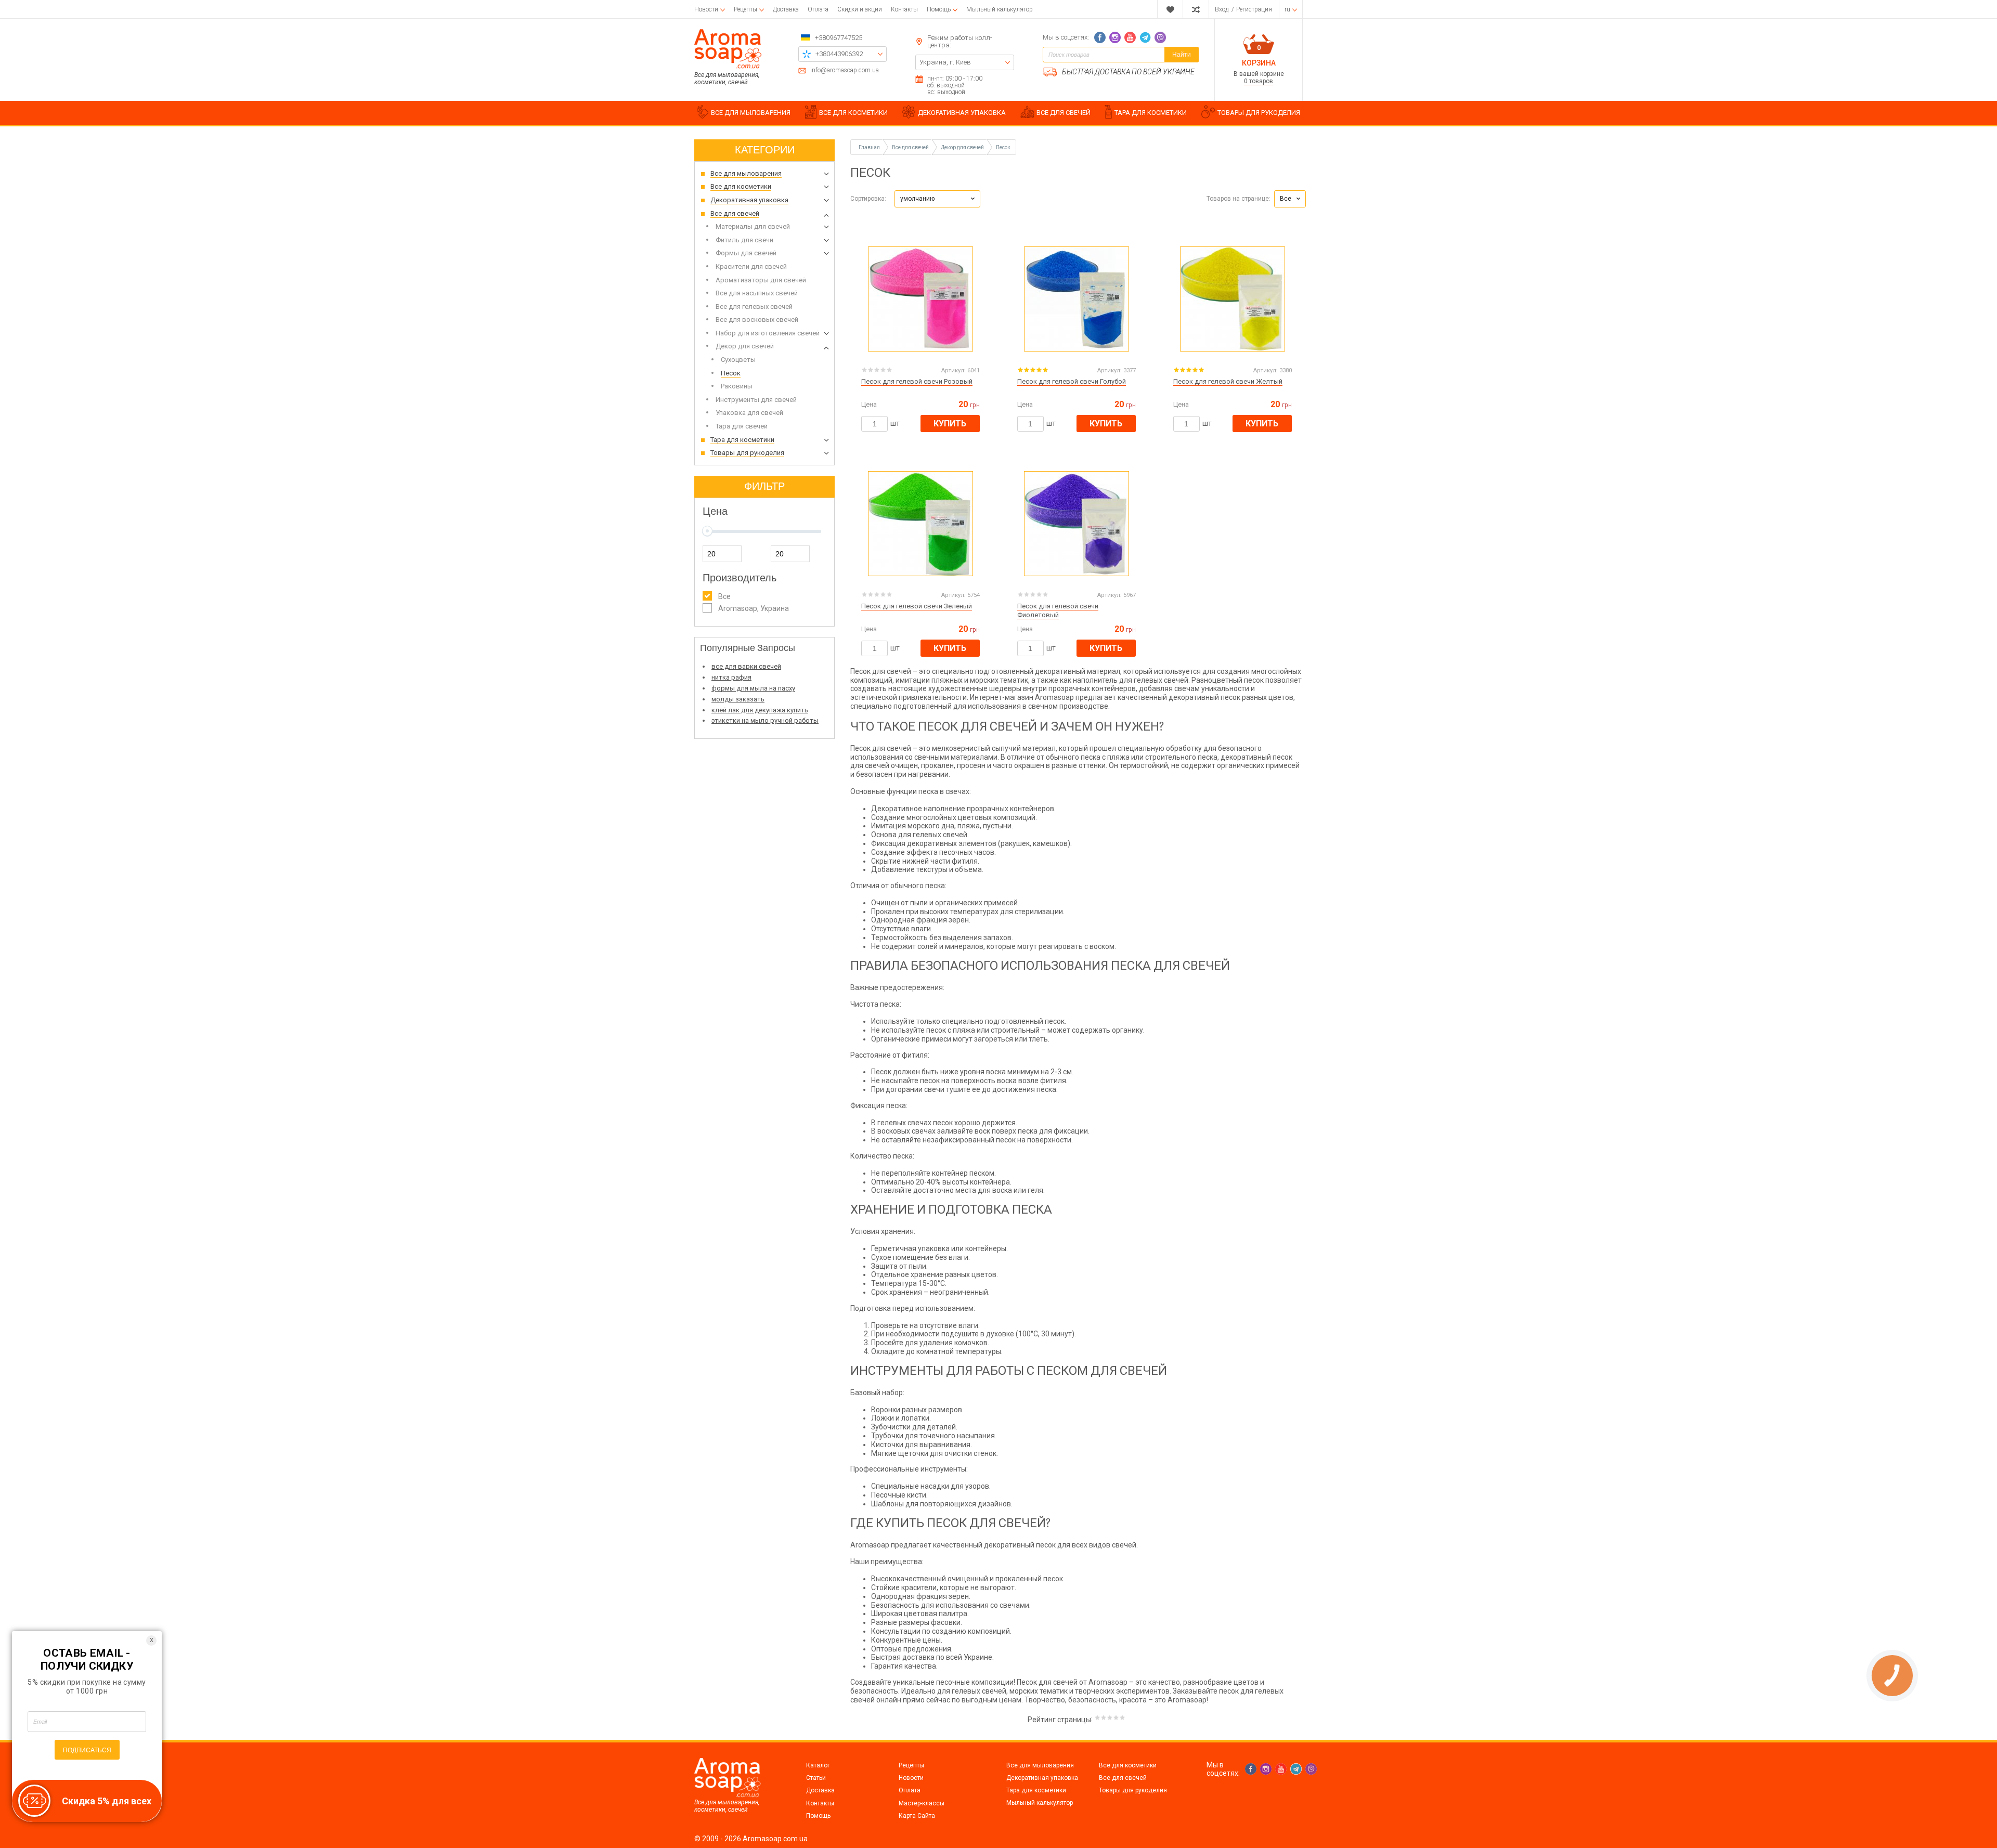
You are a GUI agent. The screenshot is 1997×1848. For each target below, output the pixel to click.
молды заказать (738, 699)
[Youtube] (1130, 37)
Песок (1003, 147)
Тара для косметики (1036, 1790)
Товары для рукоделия (1133, 1790)
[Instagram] (1115, 37)
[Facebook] (1100, 37)
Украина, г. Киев (945, 62)
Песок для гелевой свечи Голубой (1072, 381)
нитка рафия (731, 677)
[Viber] (1160, 37)
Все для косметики (1128, 1765)
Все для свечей (1123, 1778)
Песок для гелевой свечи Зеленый (917, 606)
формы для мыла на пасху (753, 688)
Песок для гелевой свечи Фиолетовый (1058, 610)
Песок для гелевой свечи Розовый (917, 381)
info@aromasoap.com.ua (845, 70)
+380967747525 (839, 38)
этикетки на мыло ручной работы (765, 720)
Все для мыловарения (1040, 1765)
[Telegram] (1145, 37)
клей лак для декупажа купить (760, 710)
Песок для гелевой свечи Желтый (1228, 381)
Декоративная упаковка (1042, 1778)
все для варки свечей (746, 666)
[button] (937, 199)
